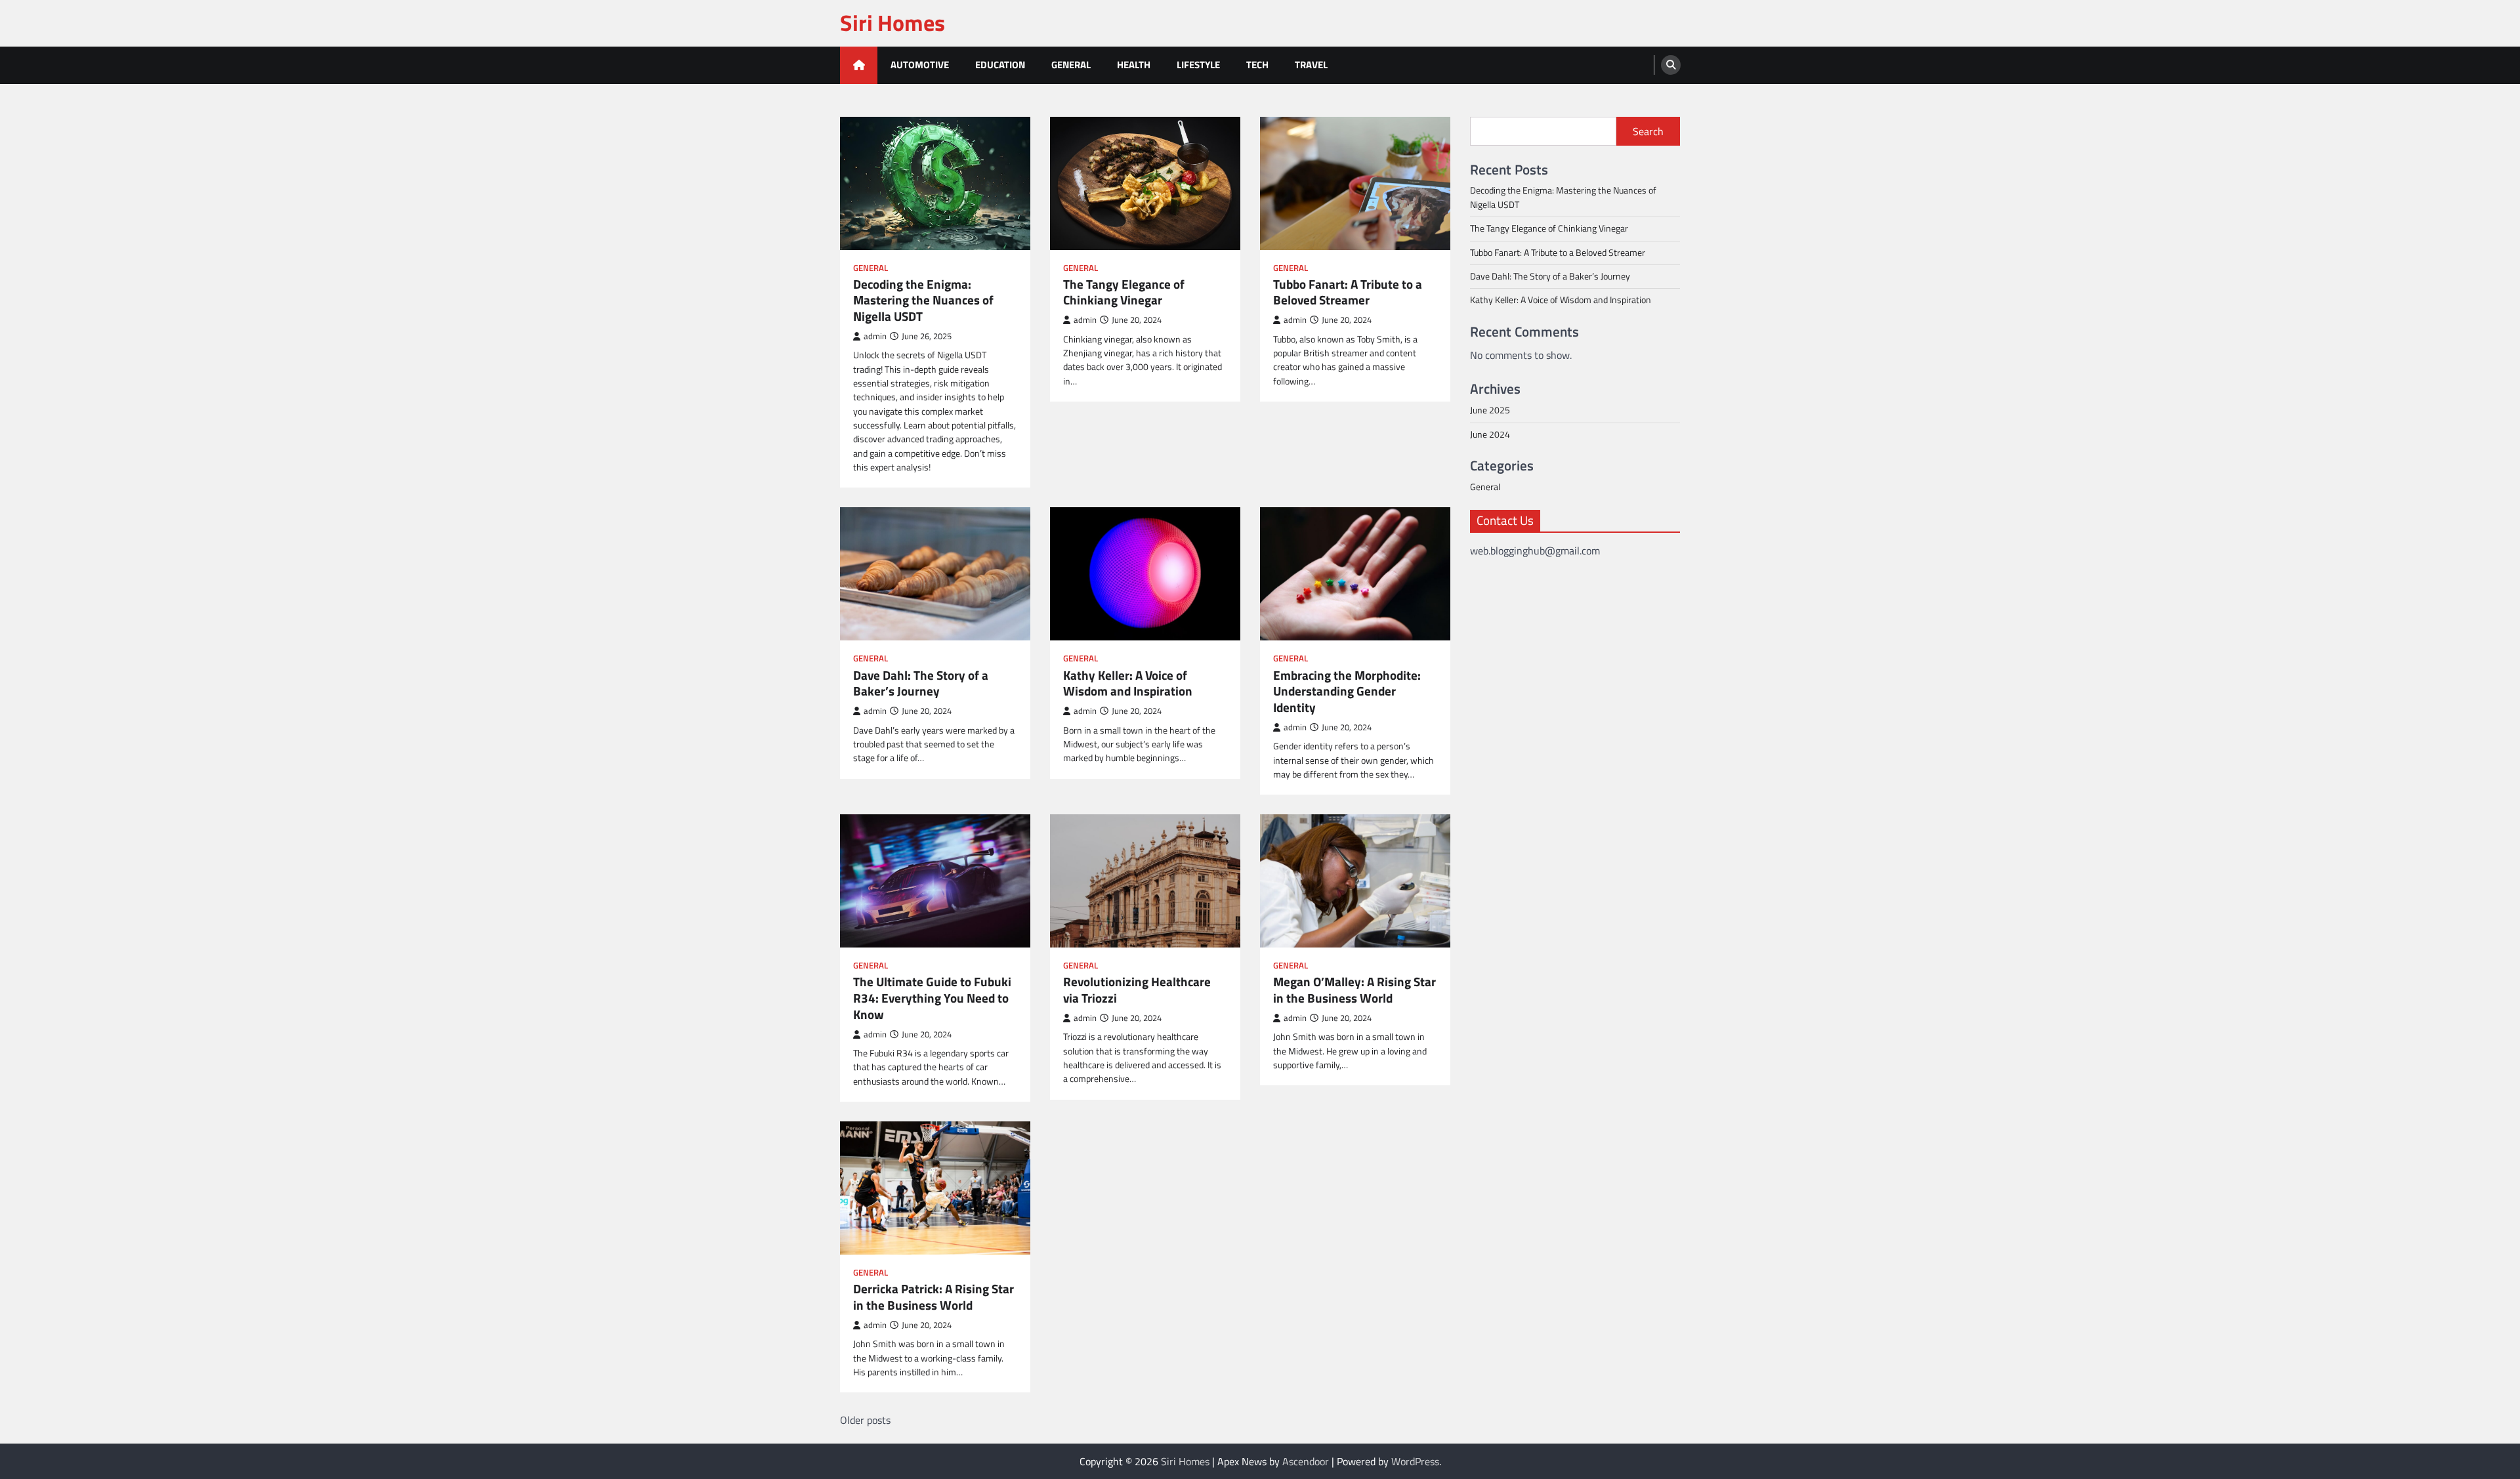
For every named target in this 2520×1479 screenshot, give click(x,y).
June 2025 (1490, 410)
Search (1648, 131)
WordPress (1415, 1461)
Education (1000, 65)
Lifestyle (1198, 65)
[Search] (1671, 65)
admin (875, 336)
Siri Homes (892, 23)
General (1071, 65)
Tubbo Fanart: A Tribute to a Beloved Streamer (1348, 293)
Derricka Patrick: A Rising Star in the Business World (934, 1297)
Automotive (920, 65)
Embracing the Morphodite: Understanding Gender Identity (1347, 692)
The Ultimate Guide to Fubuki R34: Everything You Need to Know (932, 998)
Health (1134, 65)
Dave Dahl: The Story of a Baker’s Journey (921, 684)
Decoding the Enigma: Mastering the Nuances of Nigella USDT (923, 301)
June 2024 (1490, 434)
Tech (1257, 65)
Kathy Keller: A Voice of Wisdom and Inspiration (1128, 684)
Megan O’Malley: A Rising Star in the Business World (1354, 990)
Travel (1311, 65)
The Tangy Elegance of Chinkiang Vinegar (1124, 293)
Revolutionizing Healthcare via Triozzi (1137, 990)
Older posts (865, 1420)
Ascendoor (1306, 1461)
